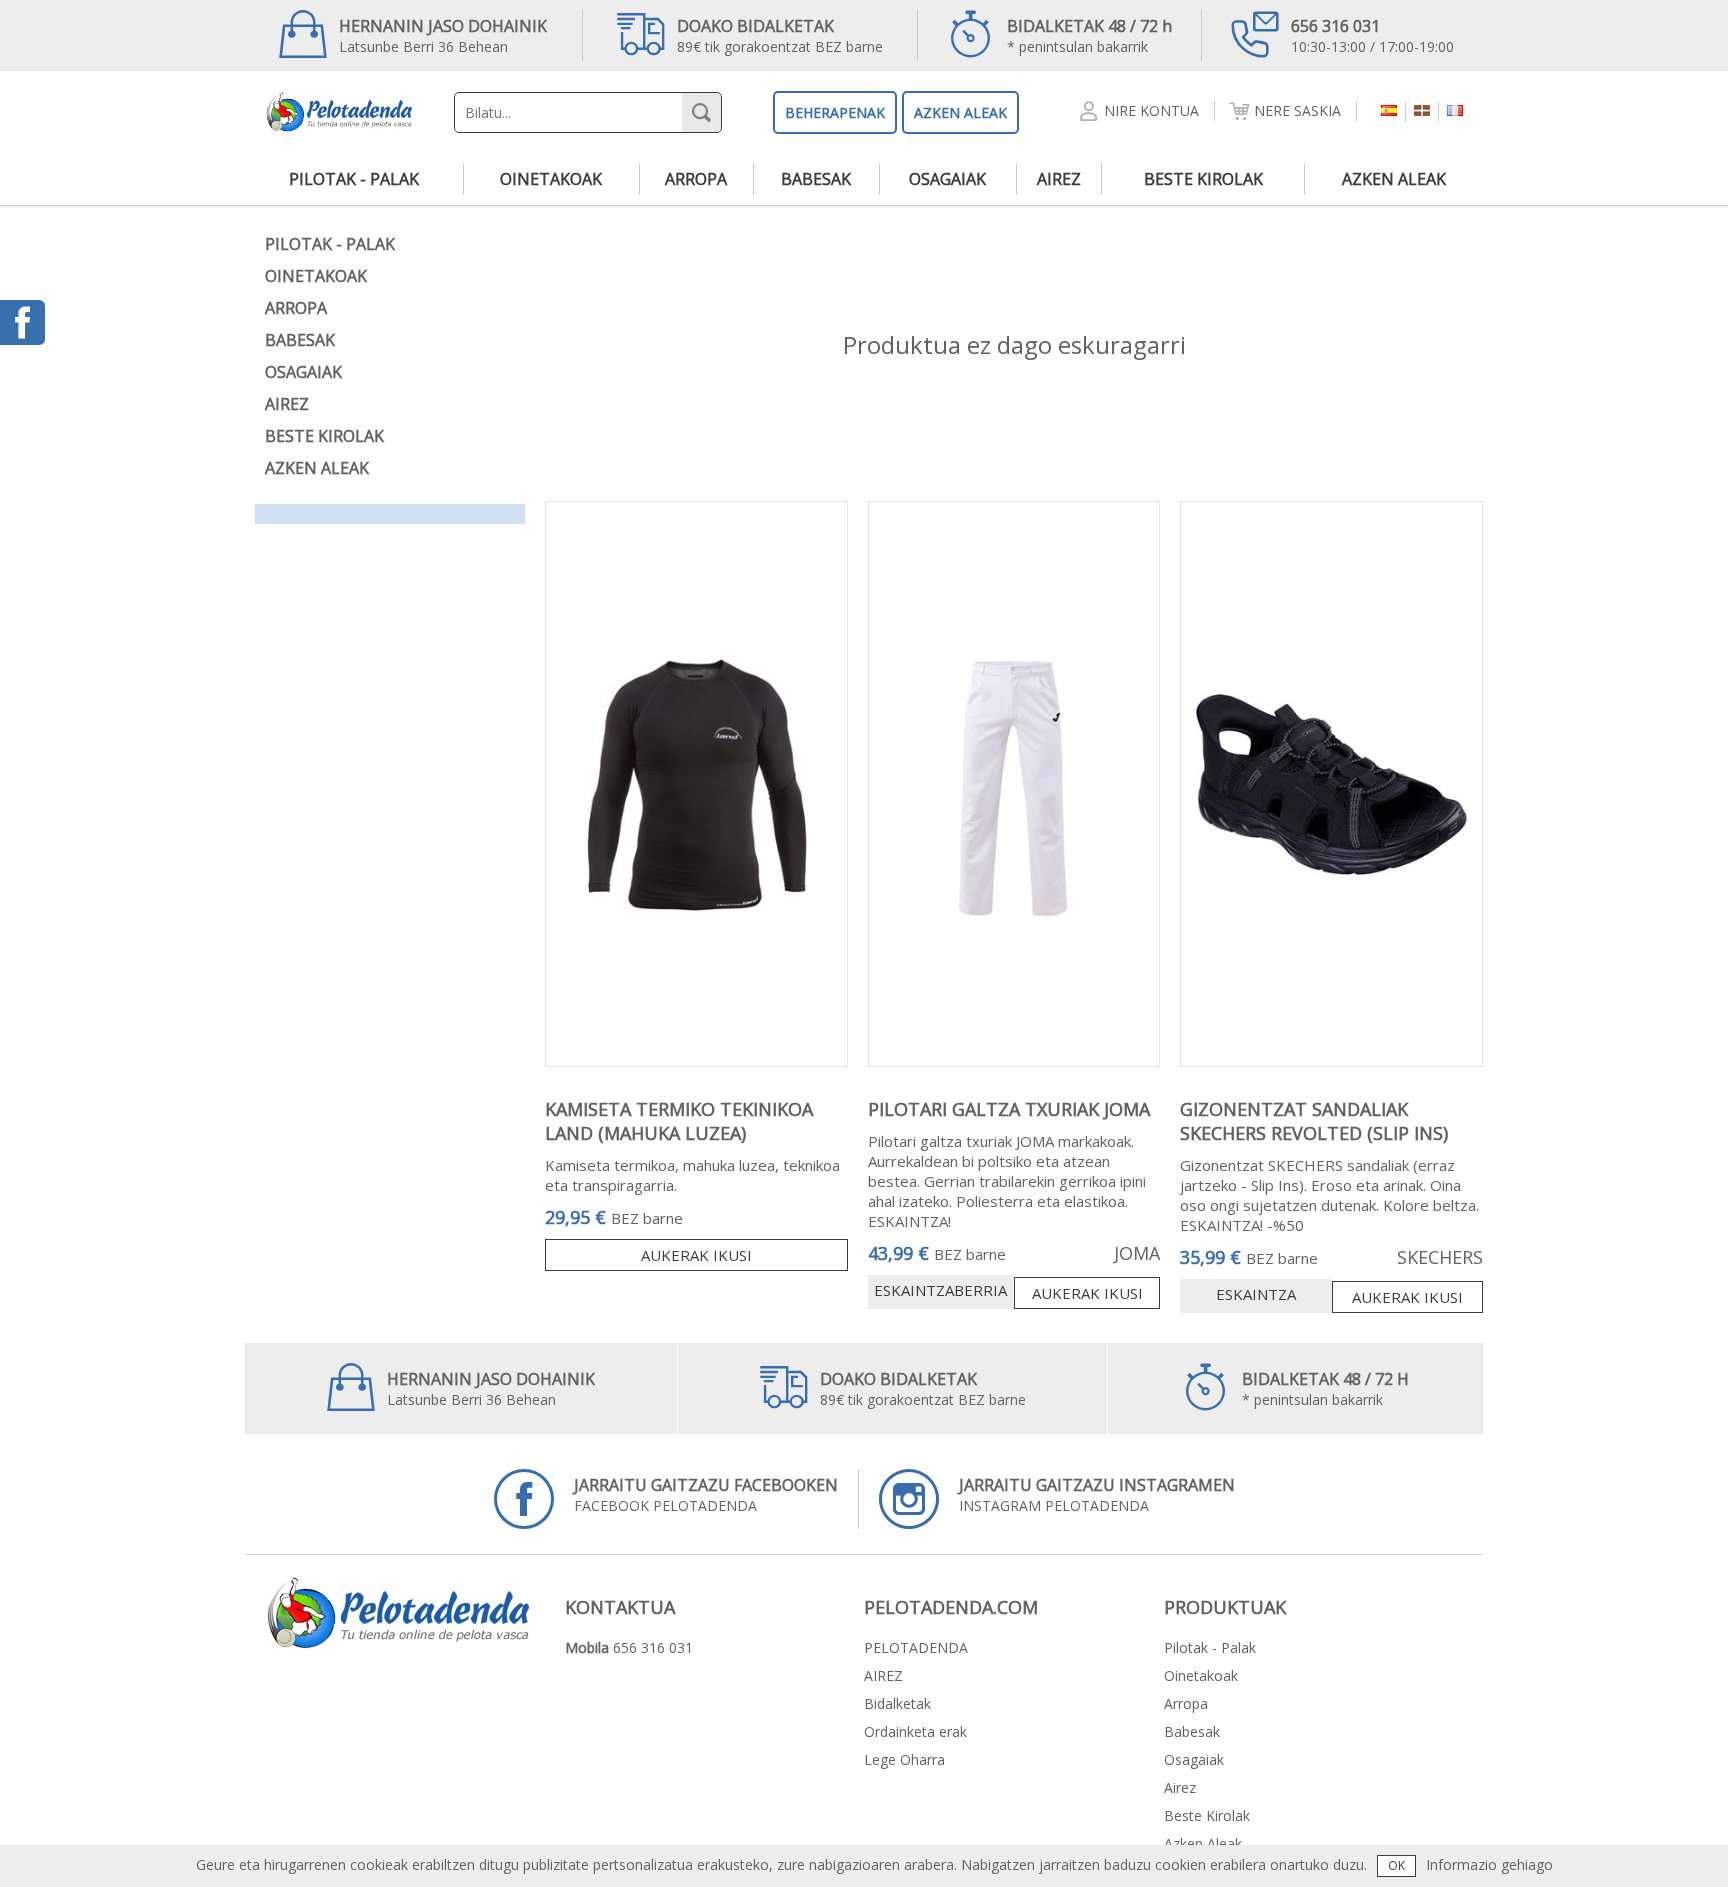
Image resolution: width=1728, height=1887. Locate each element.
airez (1059, 179)
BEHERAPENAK (835, 112)
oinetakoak (551, 179)
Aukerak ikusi (696, 1255)
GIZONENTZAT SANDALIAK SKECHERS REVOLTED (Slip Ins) (1314, 1121)
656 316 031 (653, 1647)
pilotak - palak (354, 179)
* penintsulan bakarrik (1089, 35)
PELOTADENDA (916, 1647)
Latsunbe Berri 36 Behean (443, 35)
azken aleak (1394, 179)
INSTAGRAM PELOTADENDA (1097, 1494)
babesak (816, 179)
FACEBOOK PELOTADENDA (706, 1494)
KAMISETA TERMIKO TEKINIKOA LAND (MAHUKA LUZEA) (679, 1121)
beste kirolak (1203, 179)
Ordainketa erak (915, 1731)
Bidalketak (897, 1703)
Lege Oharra (904, 1759)
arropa (696, 179)
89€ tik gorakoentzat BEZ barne (780, 35)
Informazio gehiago (1489, 1864)
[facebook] (22, 322)
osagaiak (947, 179)
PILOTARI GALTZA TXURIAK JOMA (1009, 1109)
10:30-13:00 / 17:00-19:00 (1372, 35)
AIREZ (883, 1675)
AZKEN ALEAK (960, 112)
